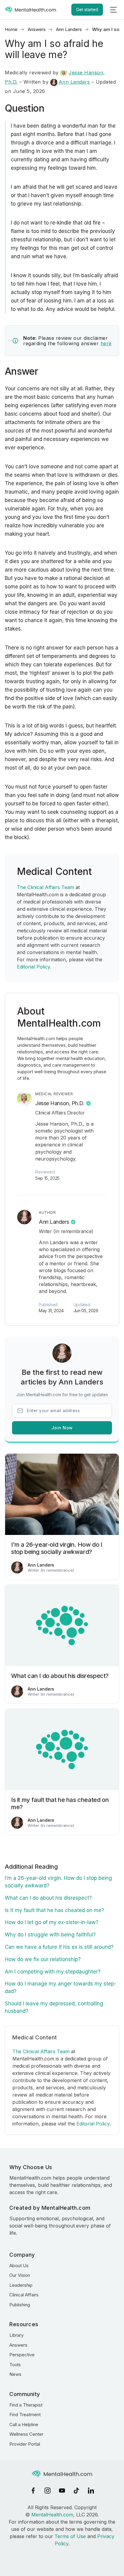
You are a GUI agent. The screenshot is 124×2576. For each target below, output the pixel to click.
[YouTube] (62, 2491)
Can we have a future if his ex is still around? (59, 1947)
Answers (37, 29)
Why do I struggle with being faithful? (50, 1935)
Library (16, 2335)
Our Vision (20, 2275)
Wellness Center (26, 2434)
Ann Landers (69, 29)
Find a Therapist (26, 2405)
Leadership (21, 2285)
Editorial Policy (33, 967)
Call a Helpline (24, 2424)
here (106, 343)
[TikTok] (76, 2491)
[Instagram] (48, 2491)
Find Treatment (25, 2415)
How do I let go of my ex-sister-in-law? (52, 1922)
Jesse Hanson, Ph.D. (60, 1103)
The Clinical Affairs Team (45, 887)
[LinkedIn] (91, 2491)
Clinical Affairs (24, 2295)
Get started (87, 9)
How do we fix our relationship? (43, 1959)
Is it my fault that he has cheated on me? (54, 1910)
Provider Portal (25, 2444)
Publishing (20, 2305)
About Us (19, 2266)
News (15, 2374)
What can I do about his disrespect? (48, 1898)
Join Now (62, 1428)
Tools (15, 2365)
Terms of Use (70, 2536)
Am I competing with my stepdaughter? (53, 1972)
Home (11, 29)
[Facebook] (33, 2491)
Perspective (22, 2355)
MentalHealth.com (52, 2515)
